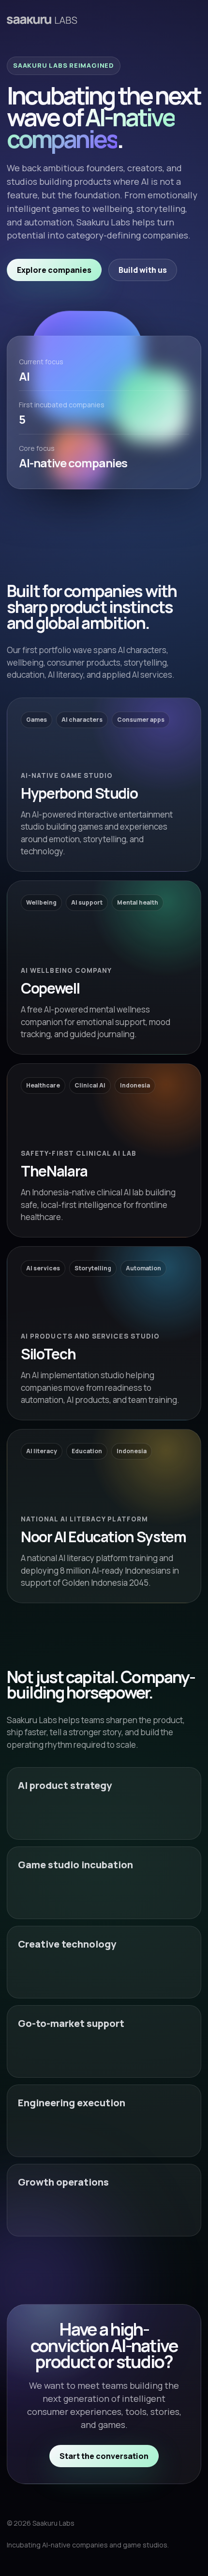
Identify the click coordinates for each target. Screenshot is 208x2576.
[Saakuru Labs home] (42, 20)
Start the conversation (104, 2456)
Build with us (143, 270)
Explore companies (54, 270)
